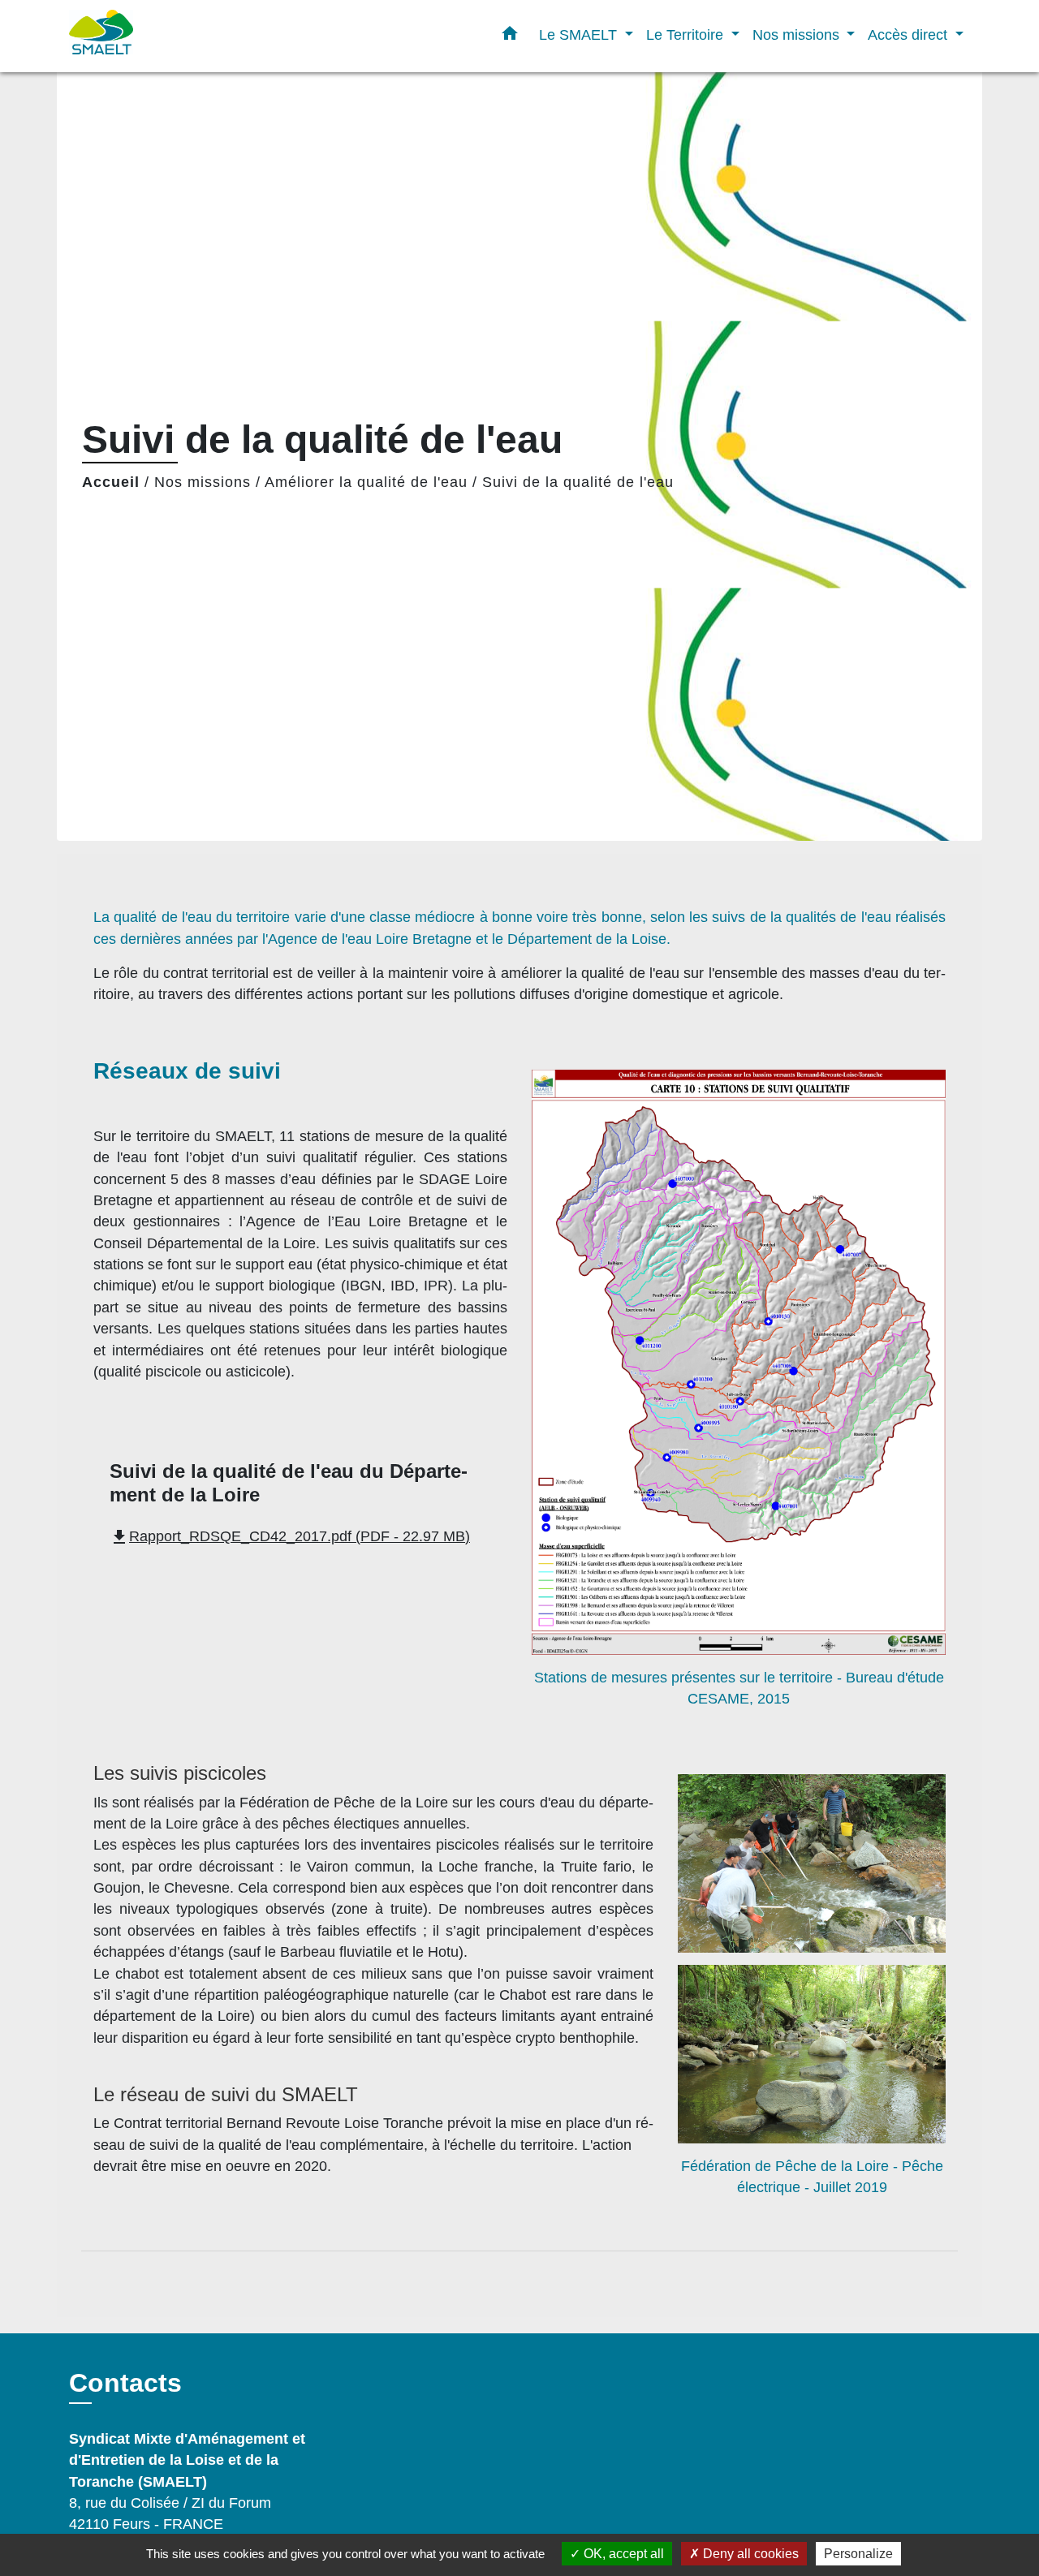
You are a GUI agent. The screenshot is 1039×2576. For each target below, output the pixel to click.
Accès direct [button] (910, 34)
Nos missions (203, 482)
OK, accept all (622, 2554)
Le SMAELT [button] (580, 34)
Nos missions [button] (798, 34)
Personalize (858, 2554)
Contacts (125, 2383)
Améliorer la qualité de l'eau (366, 482)
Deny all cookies (749, 2554)
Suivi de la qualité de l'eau (578, 482)
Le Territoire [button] (687, 34)
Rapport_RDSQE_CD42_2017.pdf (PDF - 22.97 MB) (290, 1536)
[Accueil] (170, 36)
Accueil (111, 482)
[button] (510, 37)
